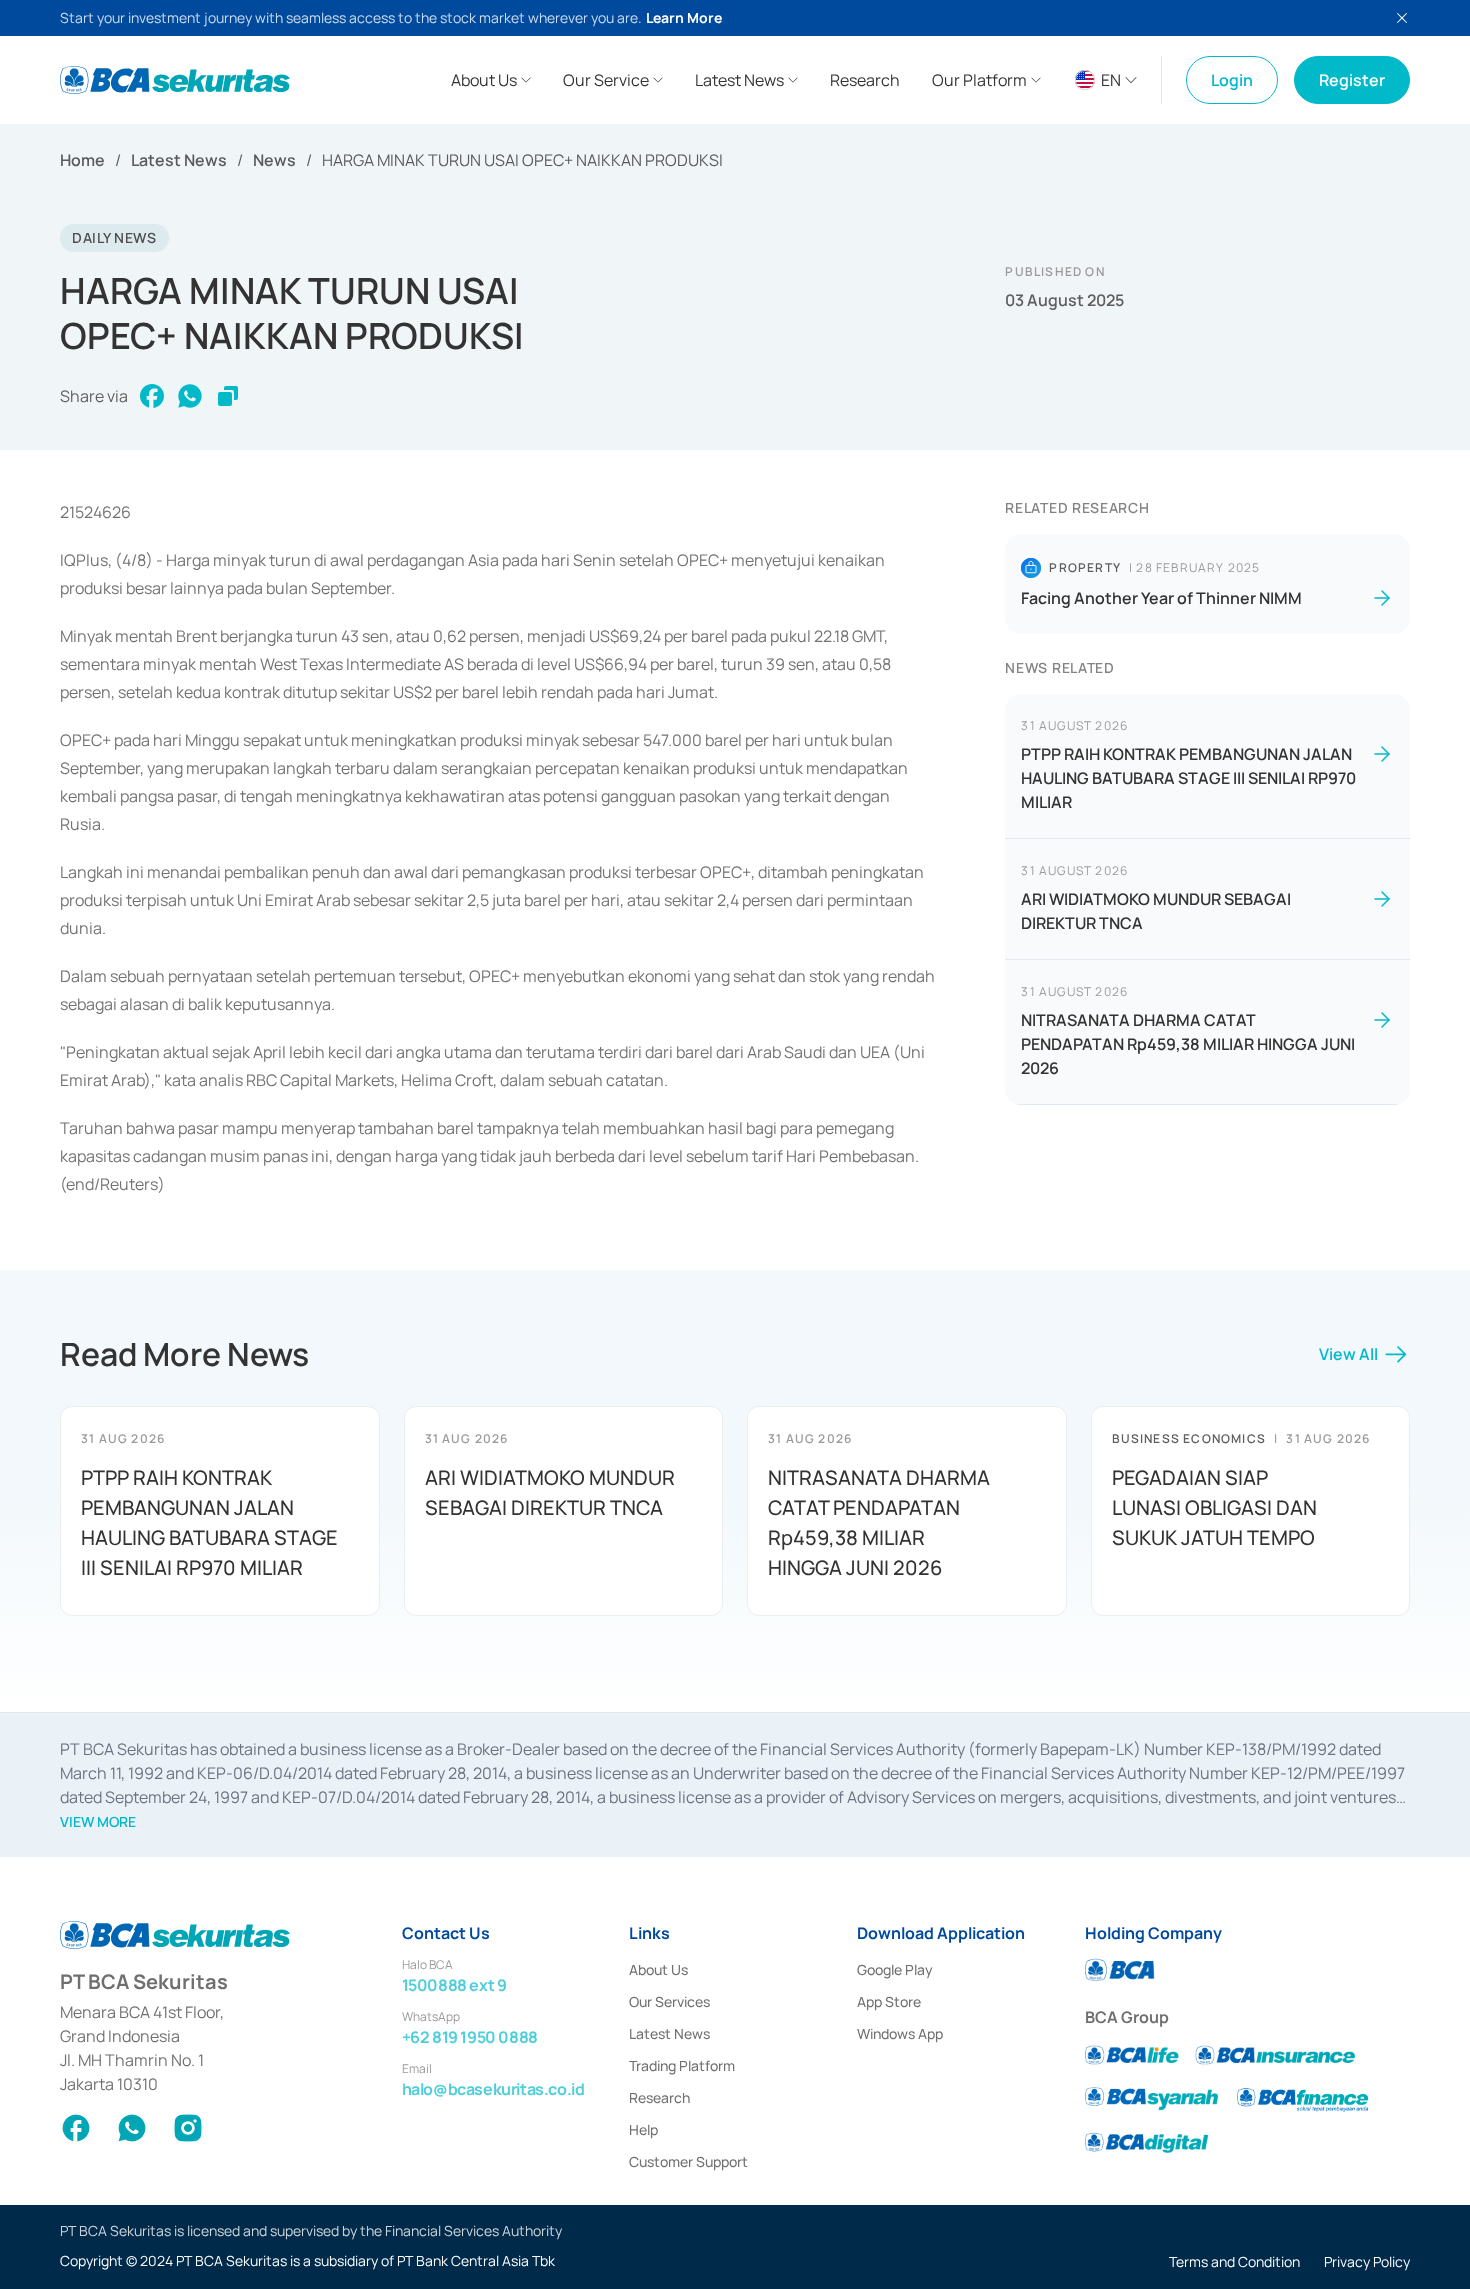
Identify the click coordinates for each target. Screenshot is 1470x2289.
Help (643, 2129)
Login (1232, 80)
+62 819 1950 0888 (470, 2037)
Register (1352, 80)
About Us (658, 1969)
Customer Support (688, 2161)
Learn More (684, 17)
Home (82, 160)
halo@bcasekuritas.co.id (493, 2089)
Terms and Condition (1234, 2261)
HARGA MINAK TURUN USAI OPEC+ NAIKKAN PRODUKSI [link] (522, 160)
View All (1348, 1354)
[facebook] (152, 396)
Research (659, 2097)
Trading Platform (682, 2065)
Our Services (669, 2001)
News (274, 160)
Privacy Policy (1367, 2261)
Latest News (179, 160)
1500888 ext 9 (454, 1985)
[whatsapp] (190, 396)
